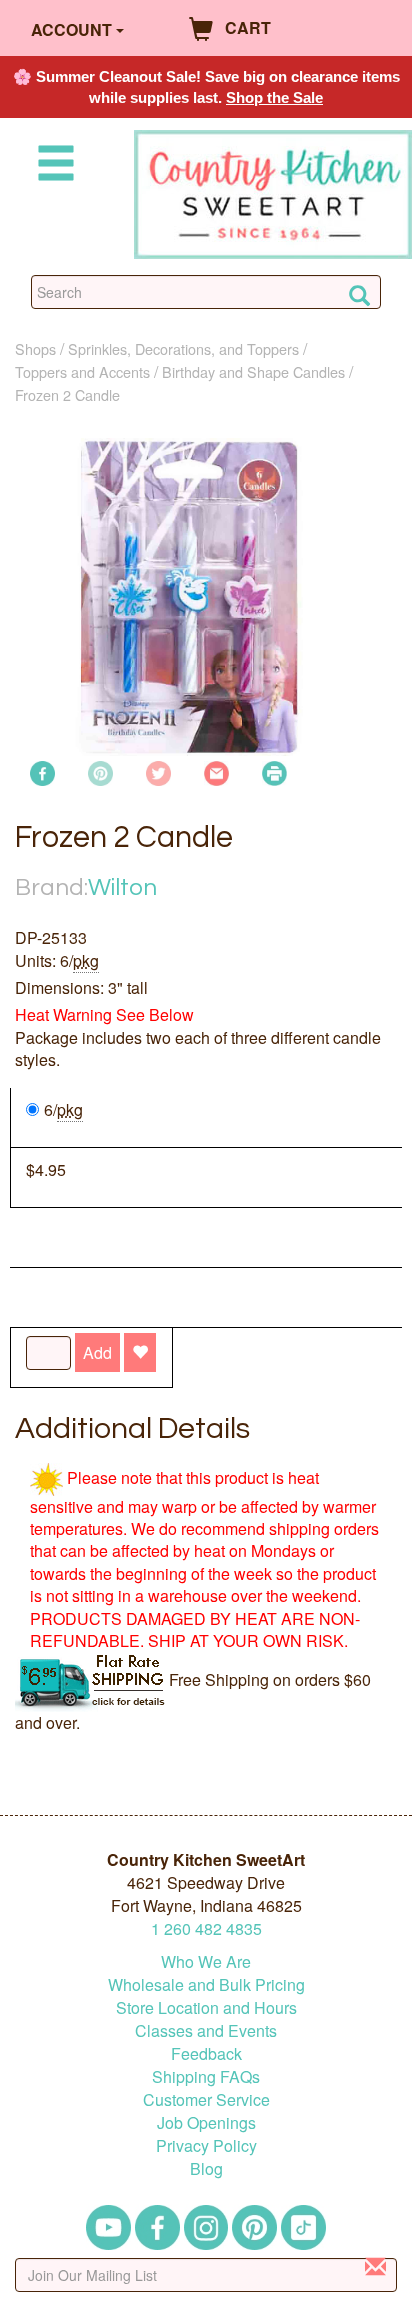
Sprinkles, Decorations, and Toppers (183, 348)
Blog (206, 2168)
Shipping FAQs (206, 2076)
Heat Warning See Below (104, 1014)
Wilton (122, 887)
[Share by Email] (216, 770)
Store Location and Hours (206, 2007)
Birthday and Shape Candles (253, 371)
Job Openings (206, 2122)
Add (97, 1352)
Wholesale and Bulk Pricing (206, 1984)
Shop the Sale (274, 97)
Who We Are (206, 1961)
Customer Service (206, 2099)
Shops (35, 348)
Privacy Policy (206, 2145)
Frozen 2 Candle (67, 394)
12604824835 (206, 1928)
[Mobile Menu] (52, 166)
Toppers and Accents (82, 371)
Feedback (206, 2053)
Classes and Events (206, 2030)
